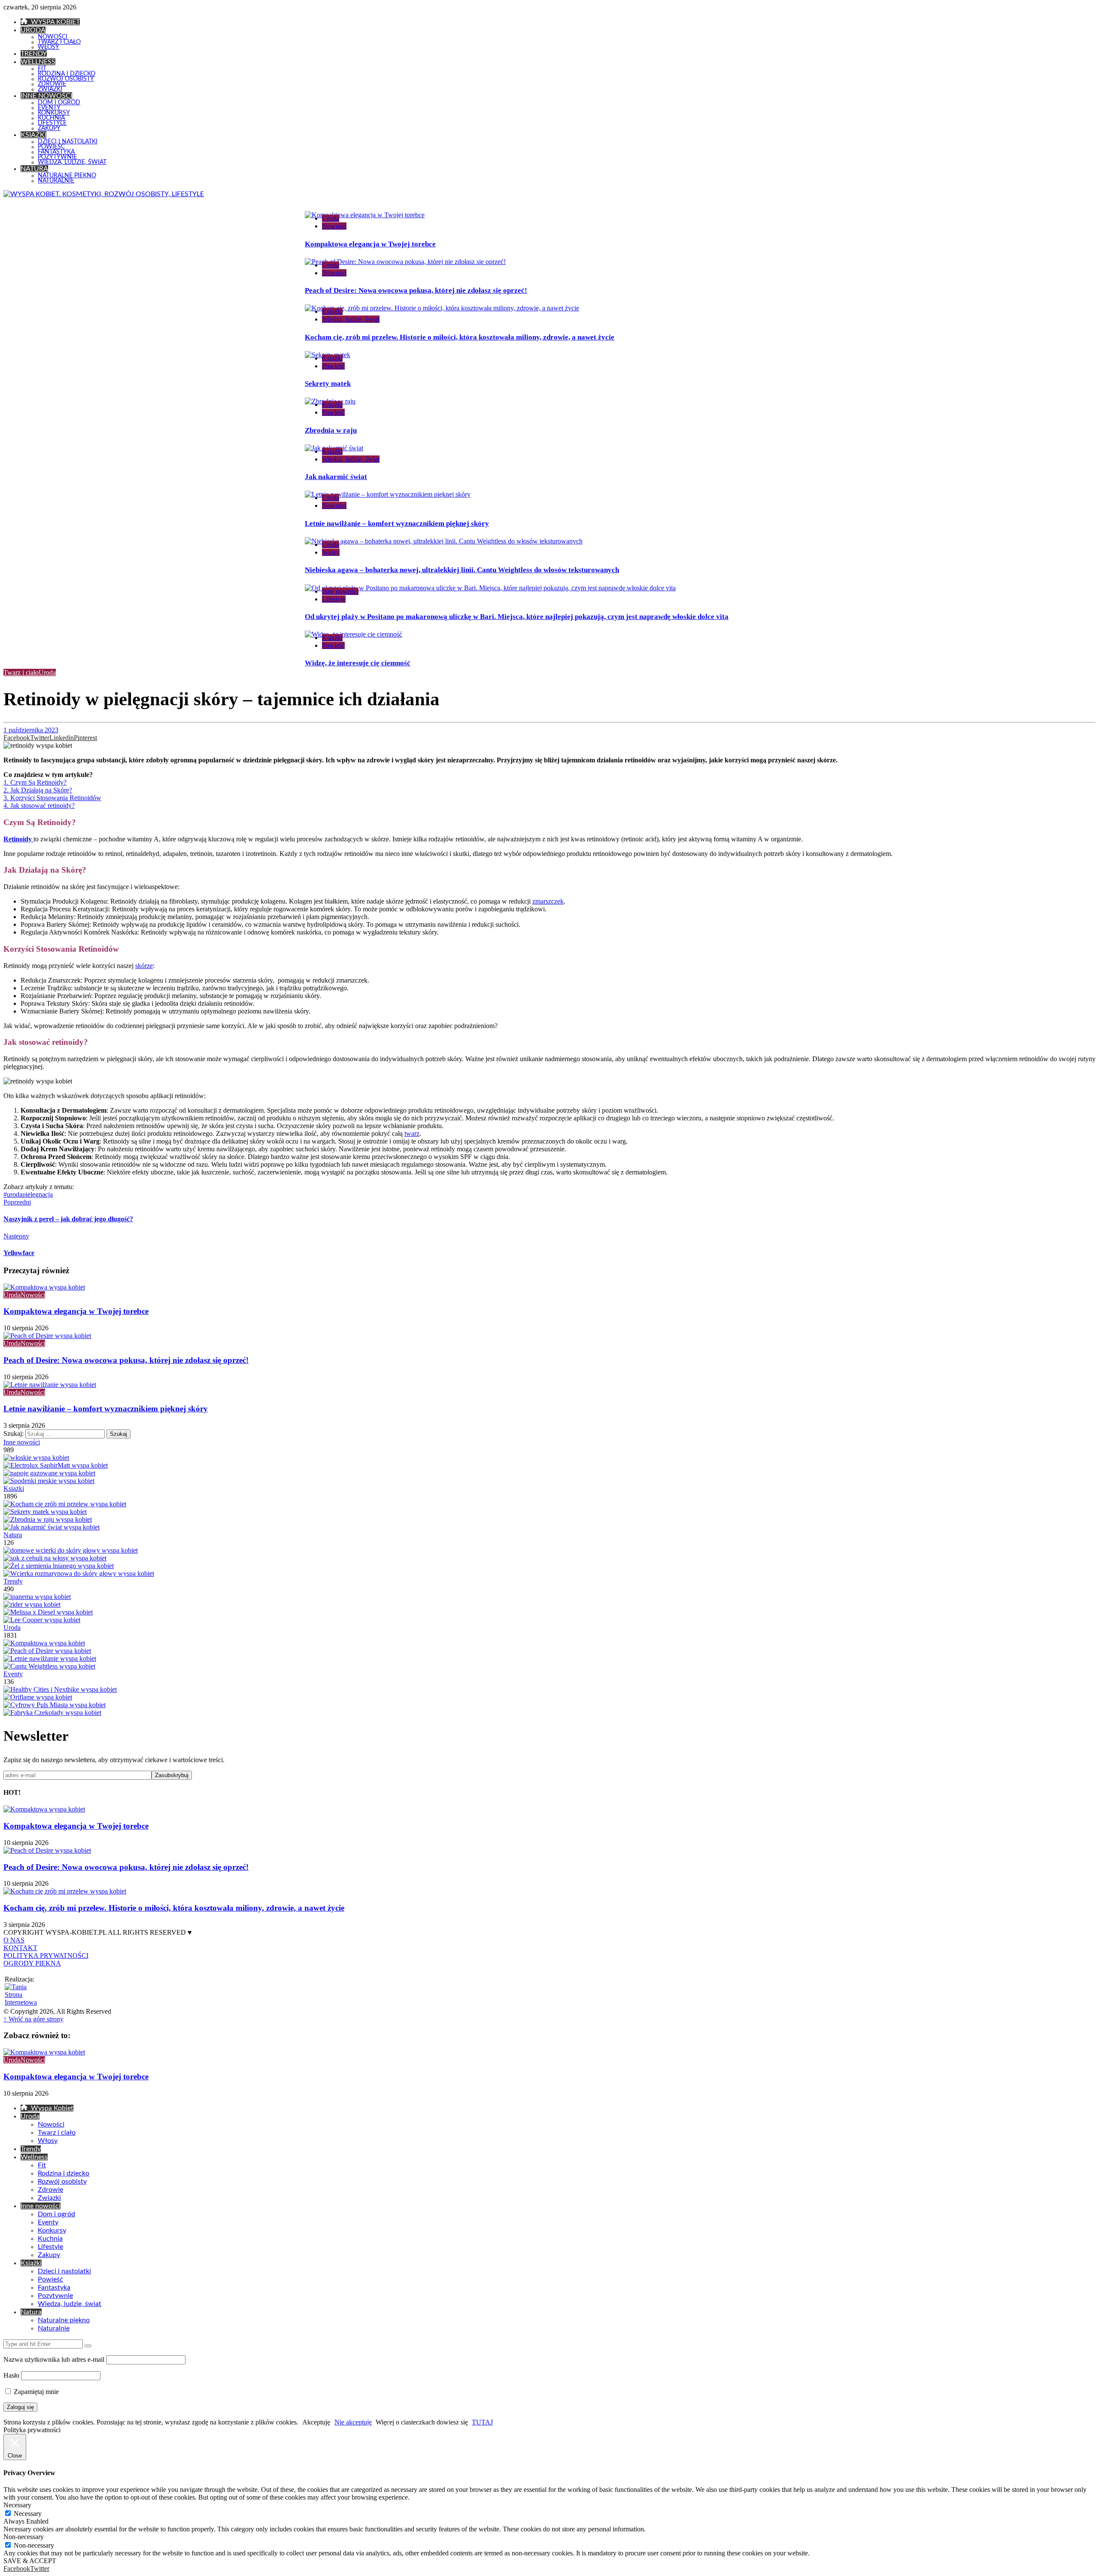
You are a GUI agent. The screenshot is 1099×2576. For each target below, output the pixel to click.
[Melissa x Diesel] (48, 1612)
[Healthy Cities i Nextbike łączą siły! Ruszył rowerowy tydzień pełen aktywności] (60, 1689)
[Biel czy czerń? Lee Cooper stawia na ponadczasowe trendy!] (42, 1620)
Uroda (331, 218)
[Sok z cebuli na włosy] (55, 1558)
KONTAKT (20, 1948)
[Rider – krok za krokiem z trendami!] (32, 1604)
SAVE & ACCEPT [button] (30, 2561)
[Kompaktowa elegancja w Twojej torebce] (44, 1643)
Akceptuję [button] (316, 2422)
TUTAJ (482, 2422)
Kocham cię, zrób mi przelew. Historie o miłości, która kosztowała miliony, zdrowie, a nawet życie (460, 337)
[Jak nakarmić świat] (52, 1527)
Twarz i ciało (21, 672)
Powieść (333, 366)
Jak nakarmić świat (336, 477)
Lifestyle (334, 599)
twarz (412, 1133)
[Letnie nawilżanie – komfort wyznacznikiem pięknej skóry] (50, 1658)
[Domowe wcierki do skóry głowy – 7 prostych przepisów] (71, 1550)
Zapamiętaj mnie (35, 2392)
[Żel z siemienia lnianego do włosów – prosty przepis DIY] (59, 1566)
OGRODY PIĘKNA (32, 1963)
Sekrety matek (328, 384)
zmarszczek (548, 901)
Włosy (331, 552)
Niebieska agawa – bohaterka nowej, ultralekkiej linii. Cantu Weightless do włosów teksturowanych (462, 570)
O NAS (14, 1940)
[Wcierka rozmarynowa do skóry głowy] (79, 1573)
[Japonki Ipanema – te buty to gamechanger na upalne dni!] (37, 1597)
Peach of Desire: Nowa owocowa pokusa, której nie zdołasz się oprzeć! (416, 290)
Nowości (334, 226)
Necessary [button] (17, 2505)
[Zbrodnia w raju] (48, 1519)
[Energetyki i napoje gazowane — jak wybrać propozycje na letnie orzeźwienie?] (49, 1473)
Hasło (11, 2375)
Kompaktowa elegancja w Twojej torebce (370, 244)
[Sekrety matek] (45, 1512)
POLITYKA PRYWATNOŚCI (46, 1956)
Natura (13, 1535)
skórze (144, 966)
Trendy (13, 1581)
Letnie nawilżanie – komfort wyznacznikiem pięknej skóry (397, 523)
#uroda (13, 1194)
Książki (332, 311)
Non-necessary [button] (24, 2537)
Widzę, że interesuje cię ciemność (358, 663)
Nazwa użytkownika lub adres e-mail (54, 2359)
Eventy (13, 1674)
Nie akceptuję (353, 2422)
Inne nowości (340, 591)
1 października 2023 (31, 730)
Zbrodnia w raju (331, 430)
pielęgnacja (38, 1194)
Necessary (28, 2514)
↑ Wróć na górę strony (33, 2019)
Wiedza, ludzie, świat (351, 319)
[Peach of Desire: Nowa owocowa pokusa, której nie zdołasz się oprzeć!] (47, 1651)
